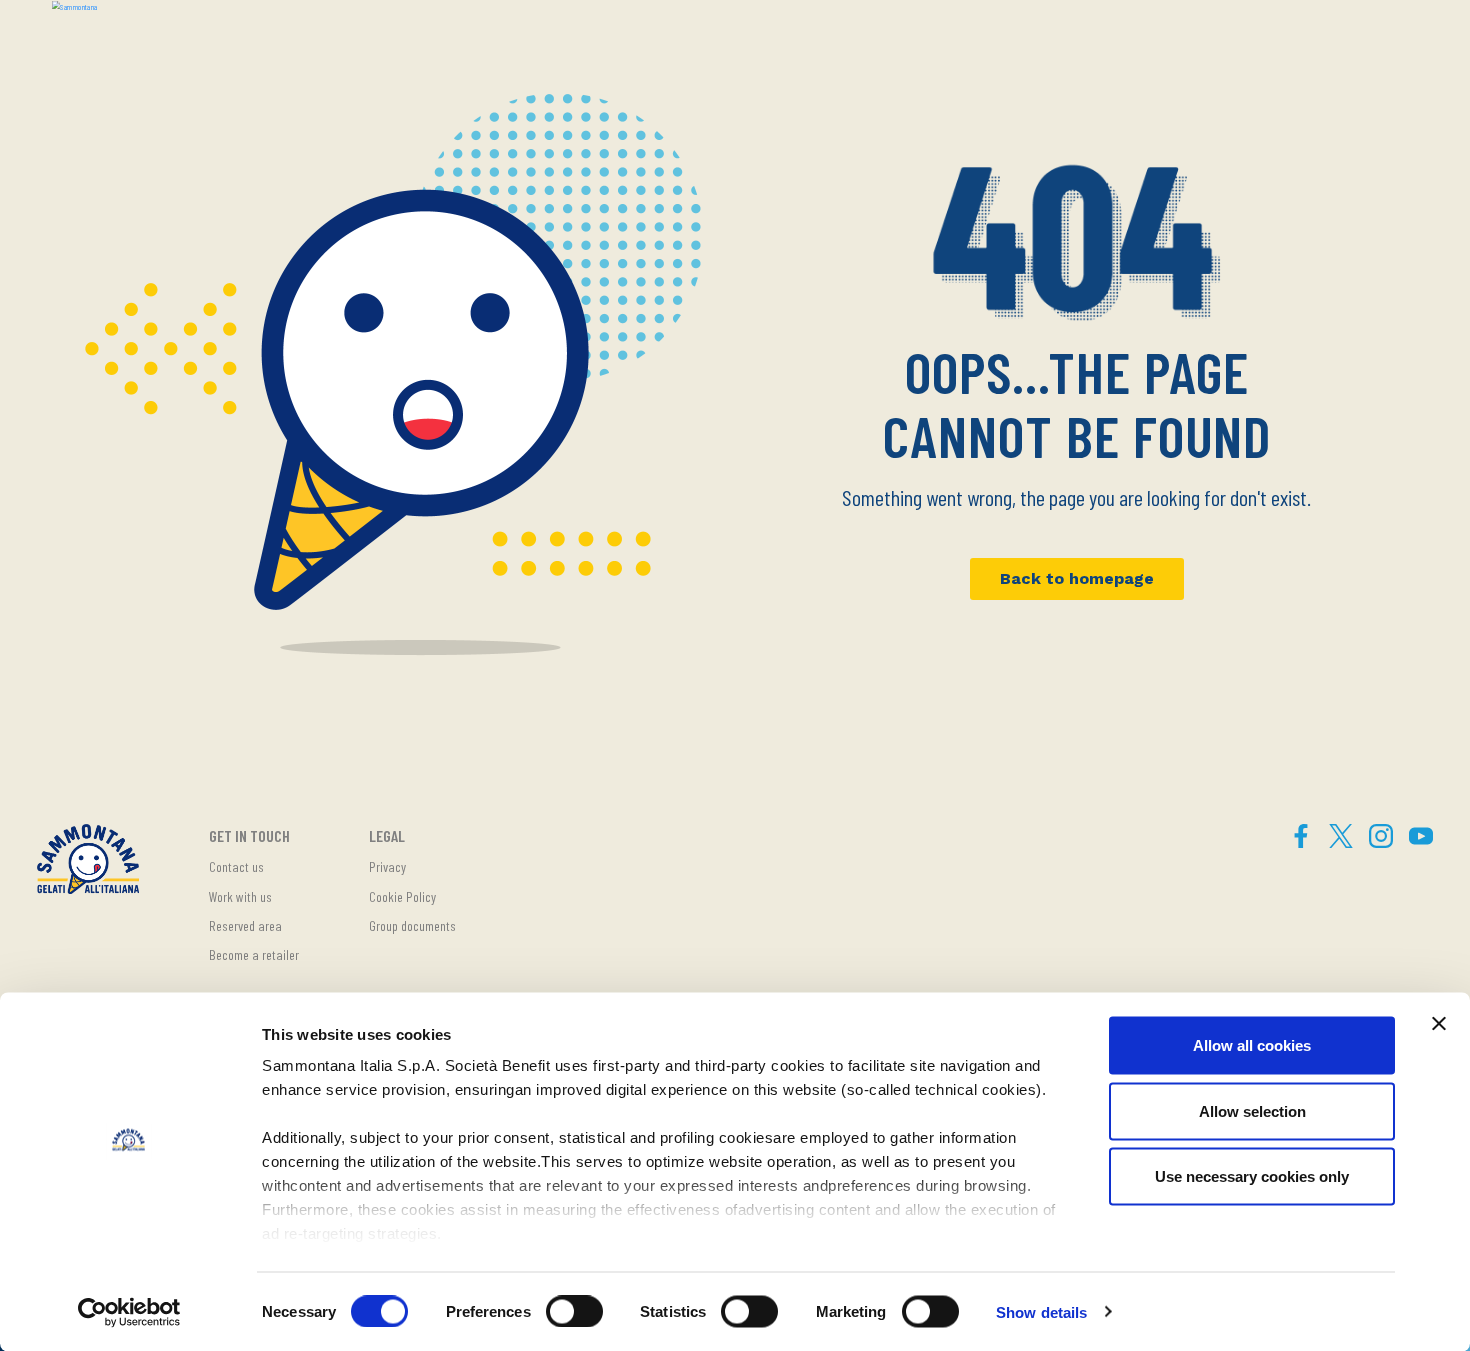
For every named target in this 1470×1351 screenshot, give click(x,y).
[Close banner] (1439, 1024)
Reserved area (245, 925)
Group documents (412, 925)
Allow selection (1252, 1110)
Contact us (236, 866)
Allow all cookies (1252, 1045)
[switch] (574, 1311)
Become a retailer (254, 954)
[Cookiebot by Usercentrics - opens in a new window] (129, 1312)
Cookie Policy (402, 896)
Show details (1041, 1311)
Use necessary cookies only (1252, 1176)
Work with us (240, 896)
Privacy (387, 866)
